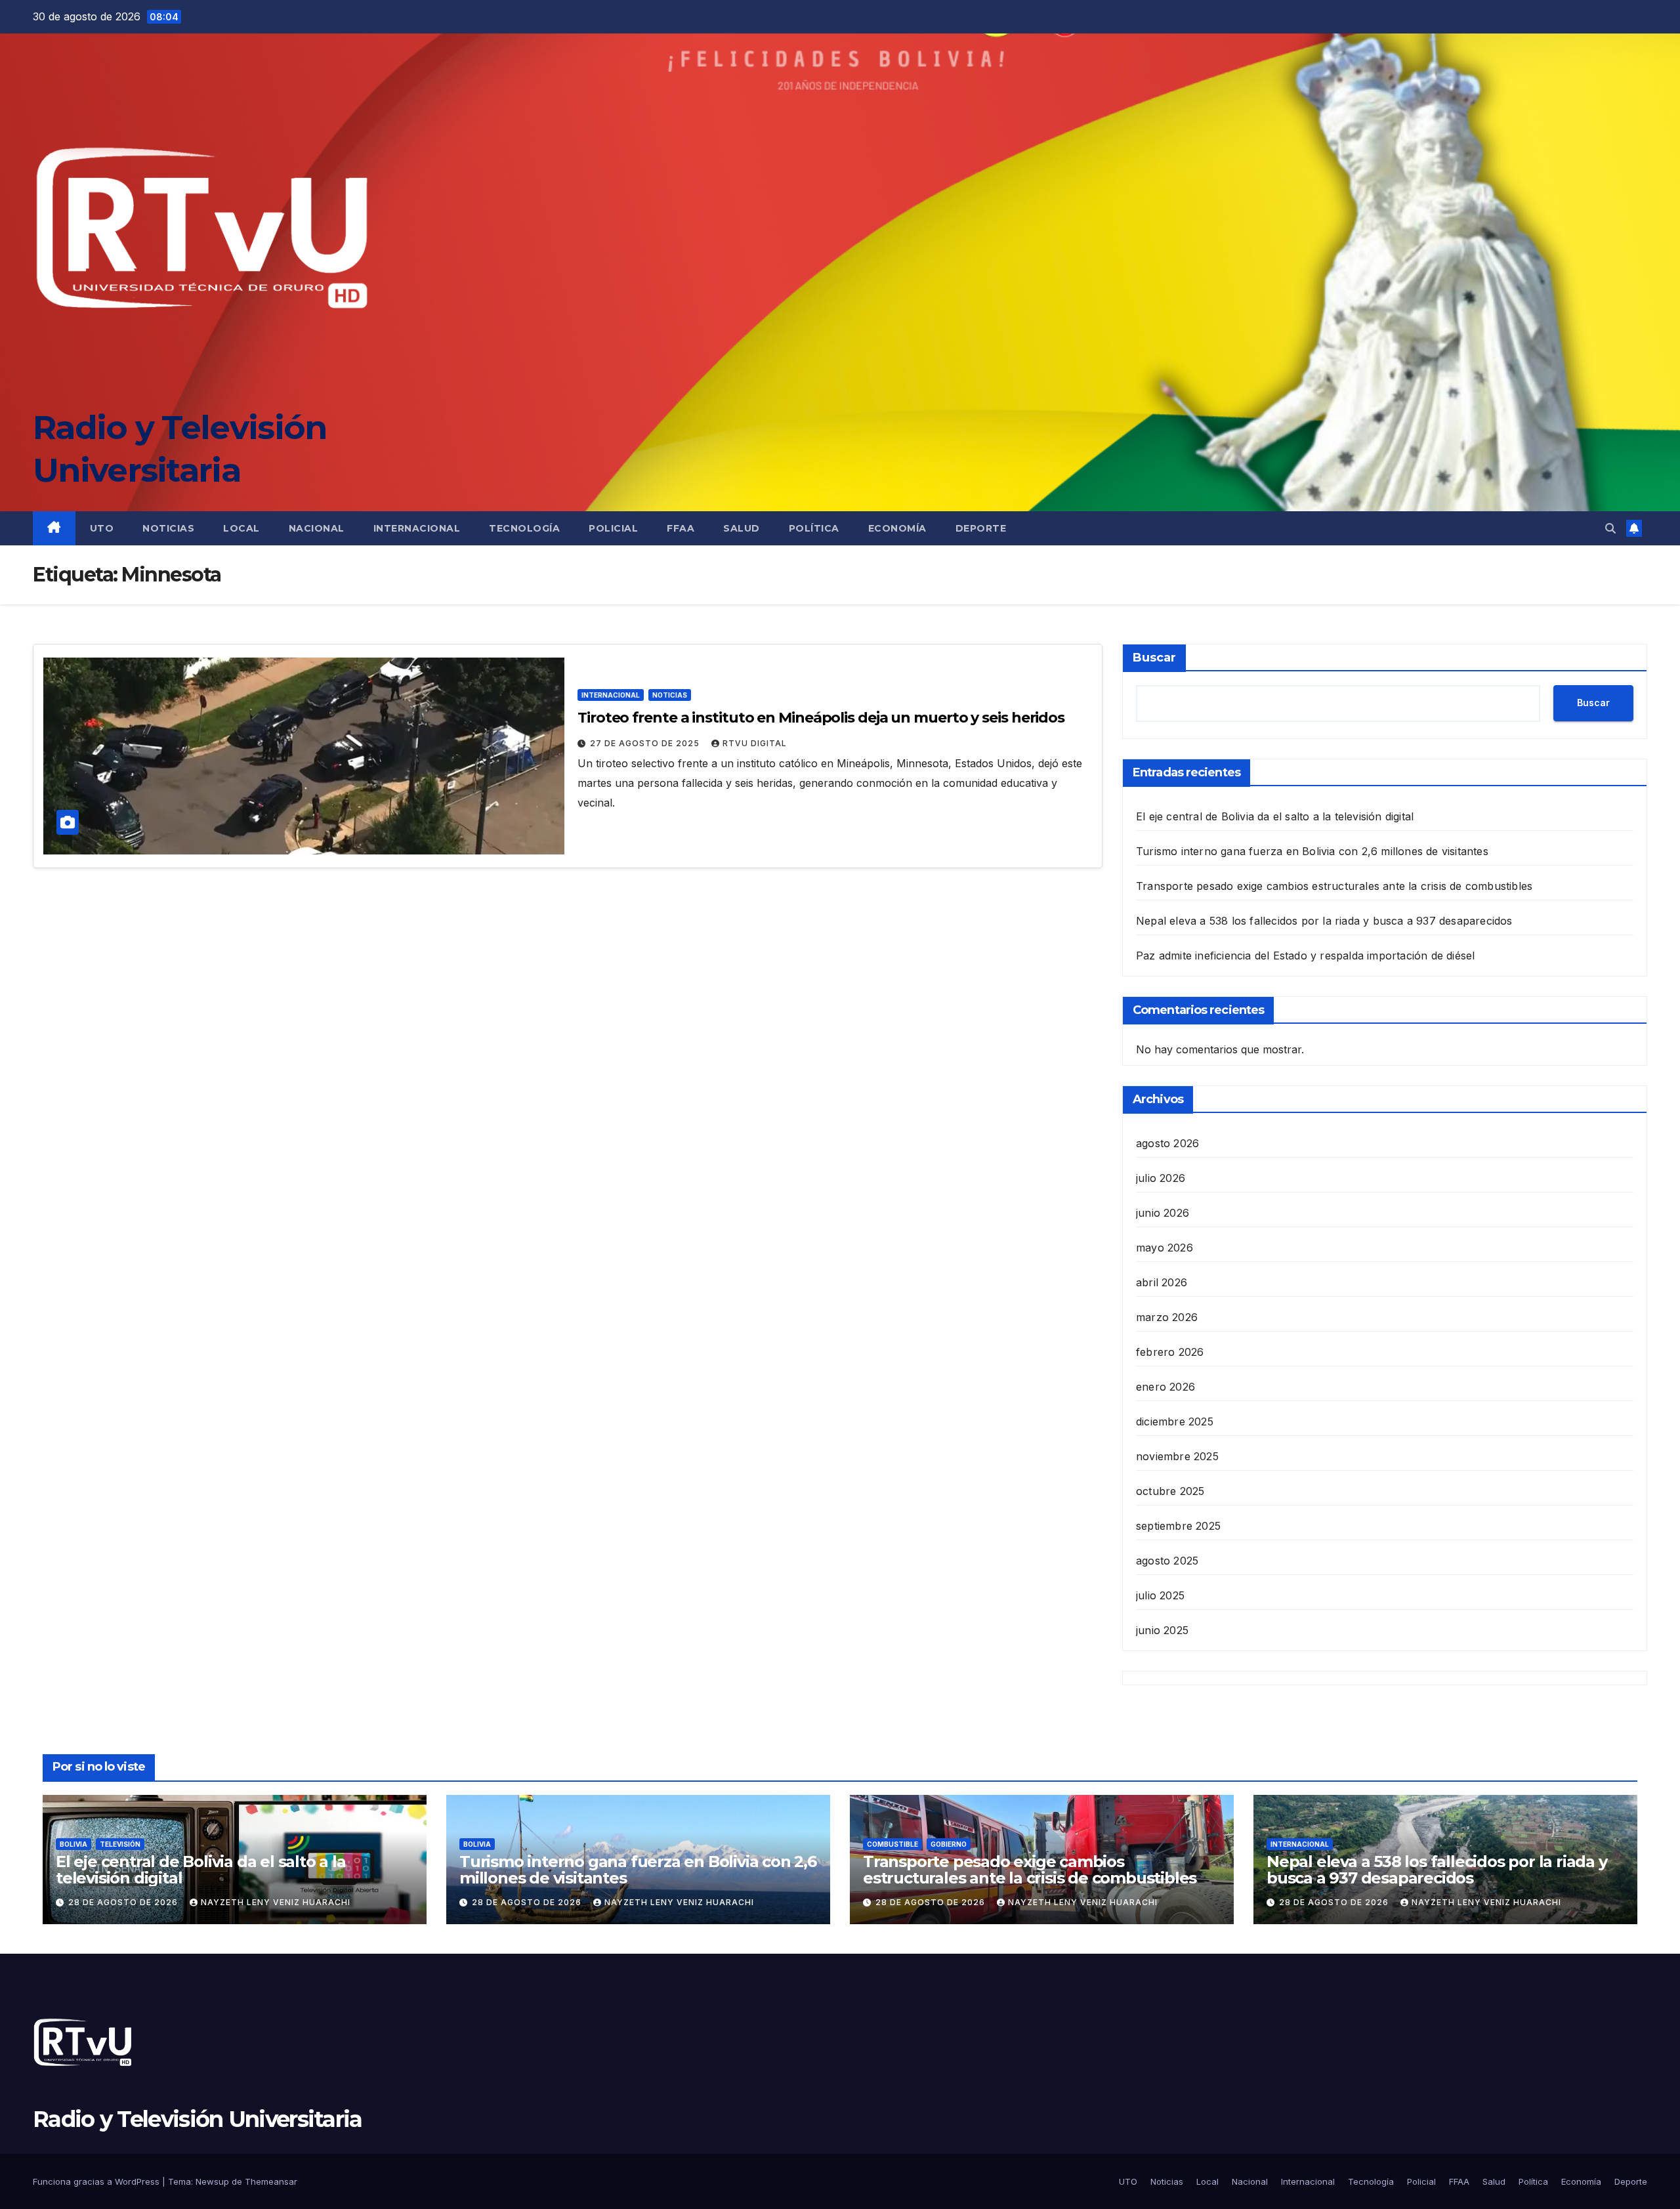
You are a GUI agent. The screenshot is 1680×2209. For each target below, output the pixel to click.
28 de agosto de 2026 (124, 1902)
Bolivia (73, 1844)
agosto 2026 (1167, 1143)
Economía (897, 528)
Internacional (417, 528)
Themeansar (271, 2181)
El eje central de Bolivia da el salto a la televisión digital (1275, 816)
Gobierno (949, 1844)
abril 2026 (1162, 1282)
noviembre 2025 (1177, 1456)
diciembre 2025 (1175, 1421)
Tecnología (524, 528)
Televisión (120, 1844)
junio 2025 (1162, 1630)
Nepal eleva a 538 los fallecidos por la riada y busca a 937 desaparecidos (1324, 921)
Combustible (892, 1844)
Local (241, 528)
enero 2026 (1165, 1387)
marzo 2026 (1167, 1317)
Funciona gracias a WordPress (97, 2181)
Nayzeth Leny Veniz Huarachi (276, 1902)
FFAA (681, 528)
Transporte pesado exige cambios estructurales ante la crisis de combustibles (1334, 886)
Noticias (168, 528)
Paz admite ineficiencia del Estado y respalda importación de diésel (1305, 956)
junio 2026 (1163, 1213)
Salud (742, 528)
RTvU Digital (755, 743)
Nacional (317, 528)
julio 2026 (1161, 1178)
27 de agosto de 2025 (646, 743)
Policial (613, 528)
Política (814, 528)
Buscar (1154, 658)
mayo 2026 (1165, 1248)
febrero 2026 (1170, 1352)
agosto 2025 (1167, 1561)
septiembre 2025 (1178, 1526)
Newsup (212, 2181)
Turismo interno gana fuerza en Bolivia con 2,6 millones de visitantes (1312, 851)
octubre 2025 (1170, 1491)
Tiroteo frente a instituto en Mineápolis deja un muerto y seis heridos (821, 718)
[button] (1610, 528)
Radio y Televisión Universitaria (198, 2119)
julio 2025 (1160, 1595)
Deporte (981, 528)
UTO (102, 528)
